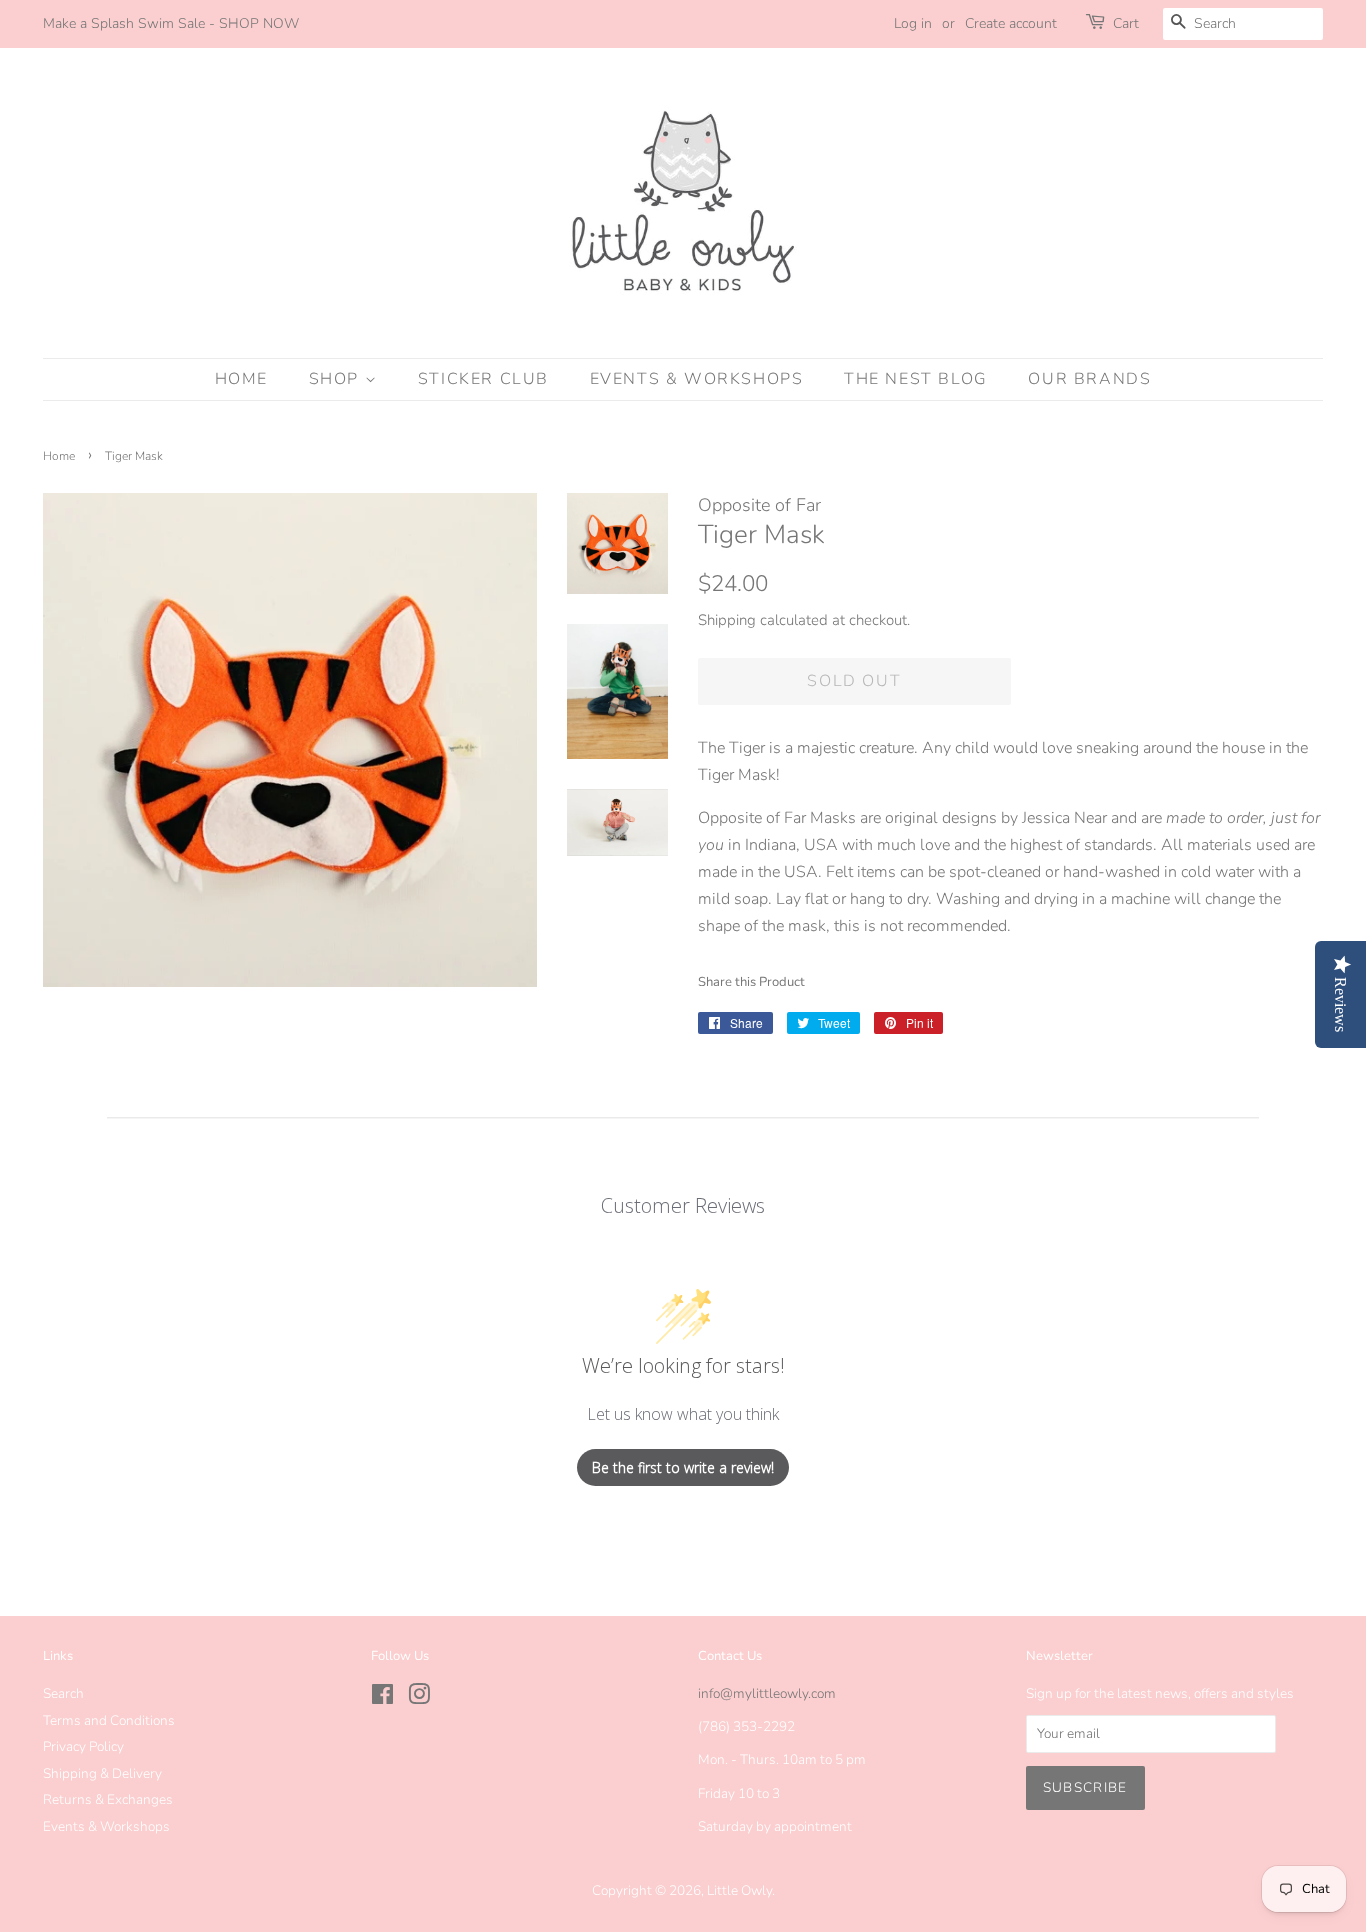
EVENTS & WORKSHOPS (697, 379)
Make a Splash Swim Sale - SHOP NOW (171, 23)
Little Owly (739, 1890)
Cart (1126, 23)
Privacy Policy (83, 1746)
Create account (1011, 23)
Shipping (727, 620)
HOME (241, 379)
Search (63, 1693)
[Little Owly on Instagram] (419, 1698)
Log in (913, 23)
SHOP (337, 379)
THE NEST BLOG (916, 379)
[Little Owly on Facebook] (382, 1698)
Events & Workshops (106, 1826)
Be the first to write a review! (683, 1467)
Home (59, 456)
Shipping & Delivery (102, 1773)
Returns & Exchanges (108, 1799)
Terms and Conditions (109, 1720)
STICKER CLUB (483, 379)
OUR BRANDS (1089, 379)
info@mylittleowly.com (767, 1693)
